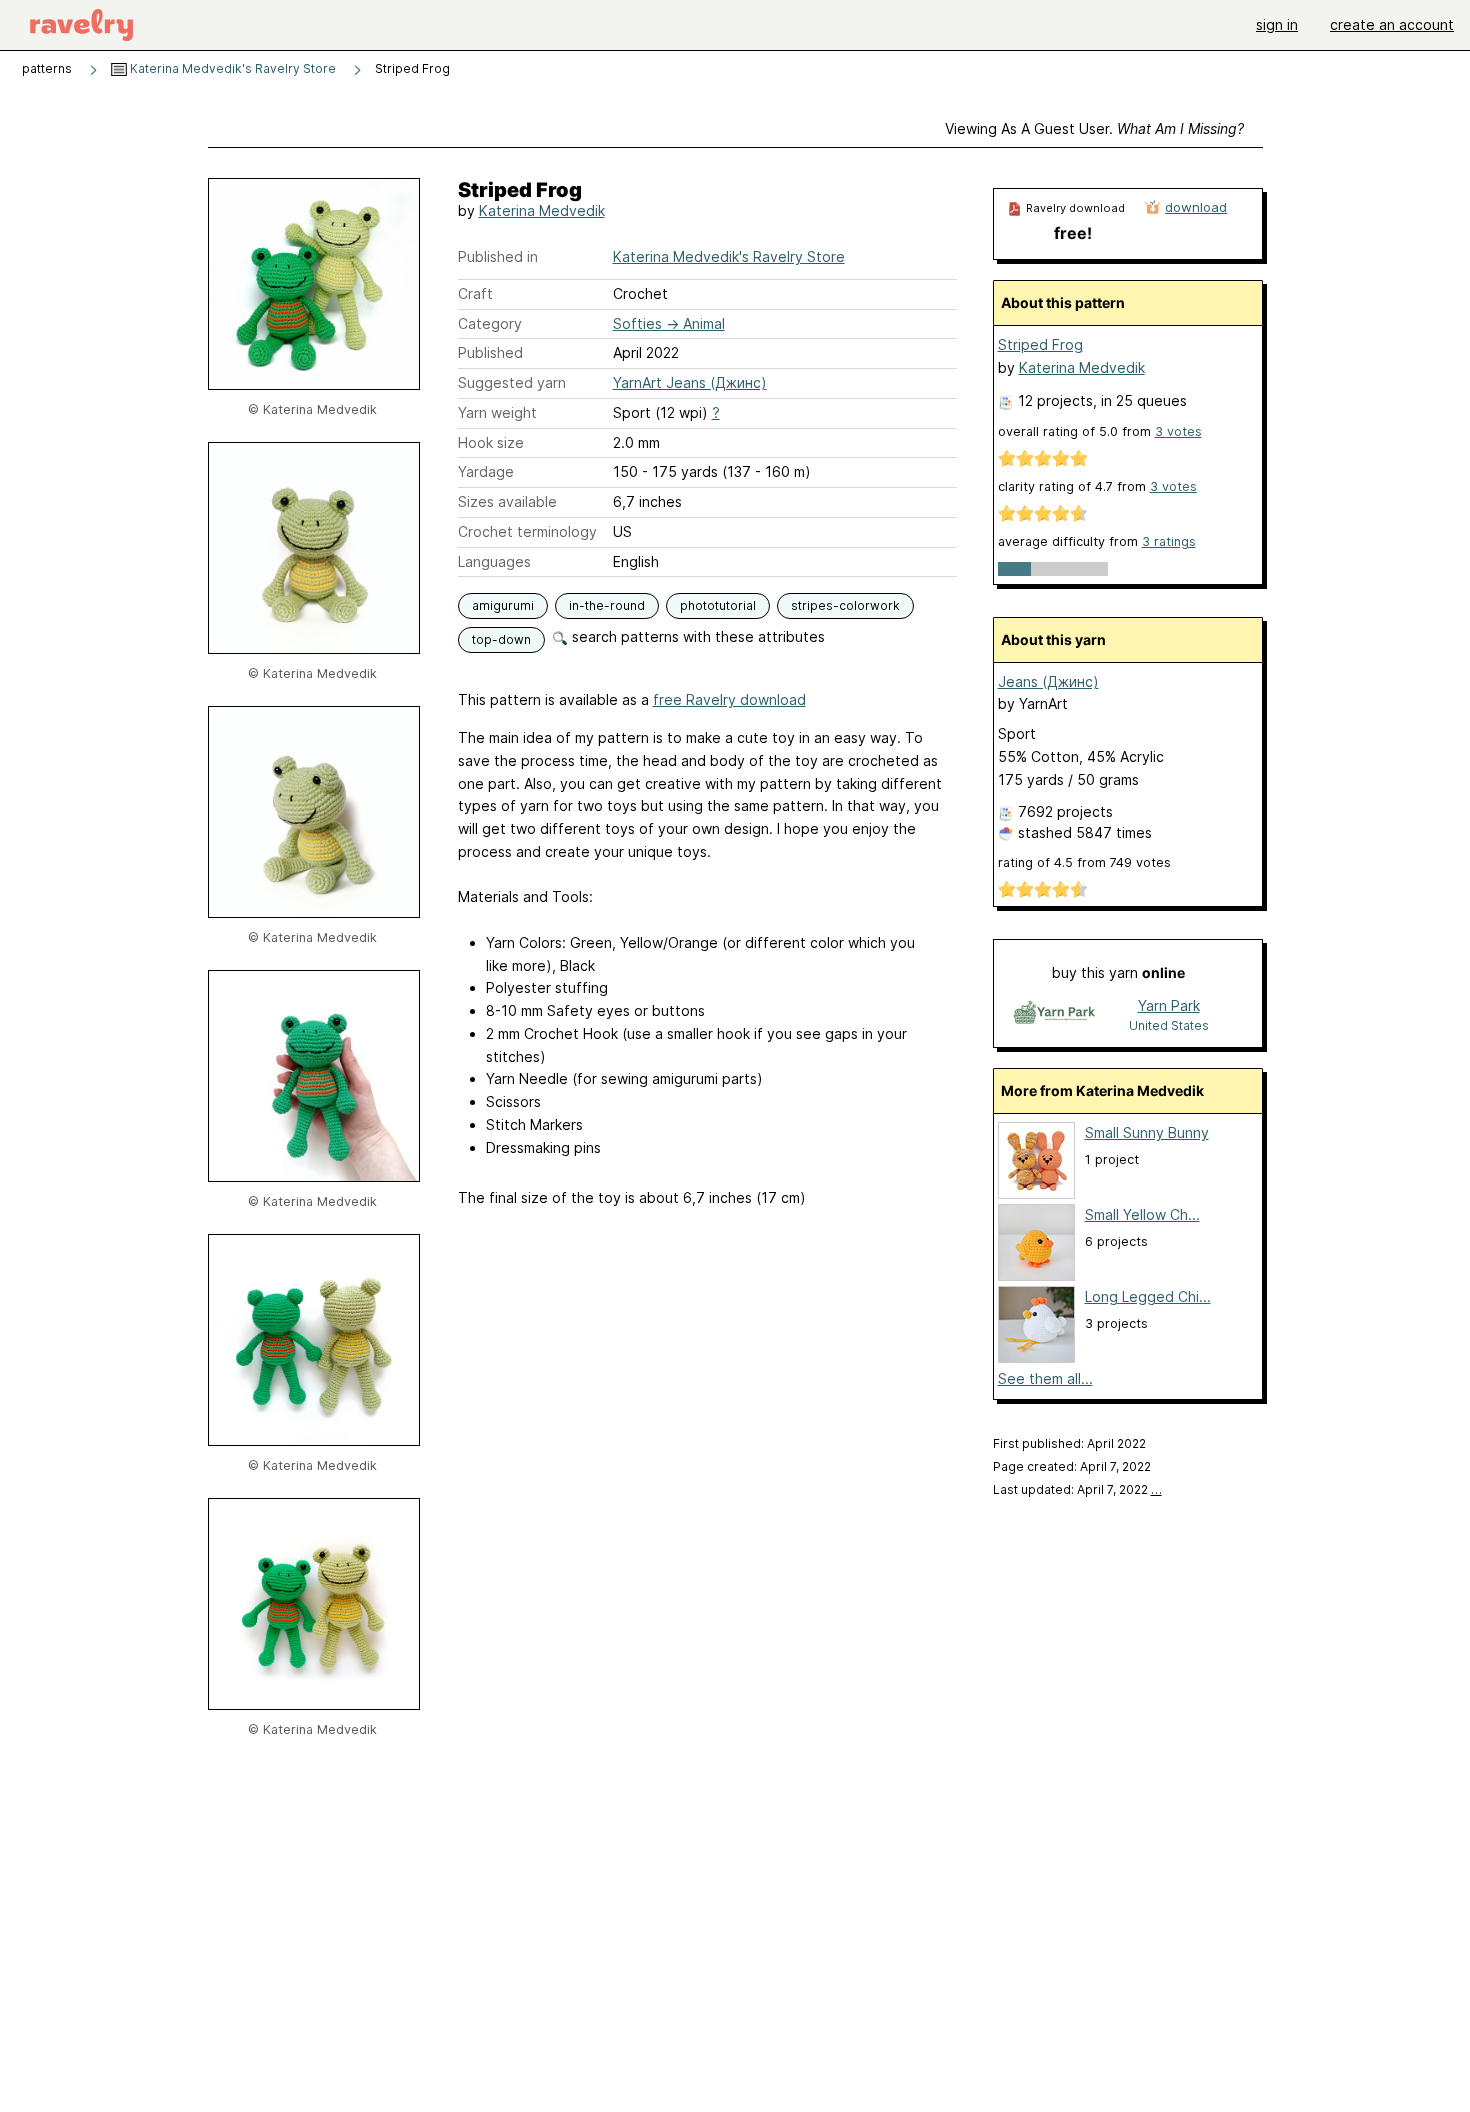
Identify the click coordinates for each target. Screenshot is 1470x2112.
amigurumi (503, 605)
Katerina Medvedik (542, 210)
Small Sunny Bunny (1147, 1132)
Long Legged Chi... (1148, 1296)
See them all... (1045, 1378)
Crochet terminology (527, 531)
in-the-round (607, 605)
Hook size (491, 442)
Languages (494, 561)
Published (490, 352)
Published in (498, 256)
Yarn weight (497, 412)
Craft (475, 293)
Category (490, 323)
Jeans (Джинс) (1048, 681)
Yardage (486, 471)
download (1196, 207)
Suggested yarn (512, 382)
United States (1169, 1025)
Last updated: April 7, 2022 (1077, 1489)
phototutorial (718, 605)
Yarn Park (1169, 1005)
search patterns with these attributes (696, 636)
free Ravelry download (729, 699)
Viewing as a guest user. (1094, 128)
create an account (1392, 24)
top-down (501, 639)
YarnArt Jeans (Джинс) (690, 382)
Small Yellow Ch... (1142, 1214)
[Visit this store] (1054, 1014)
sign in (1277, 24)
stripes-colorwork (845, 605)
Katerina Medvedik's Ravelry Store (231, 68)
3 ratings (1169, 541)
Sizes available (507, 501)
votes (1178, 431)
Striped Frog (1040, 344)
